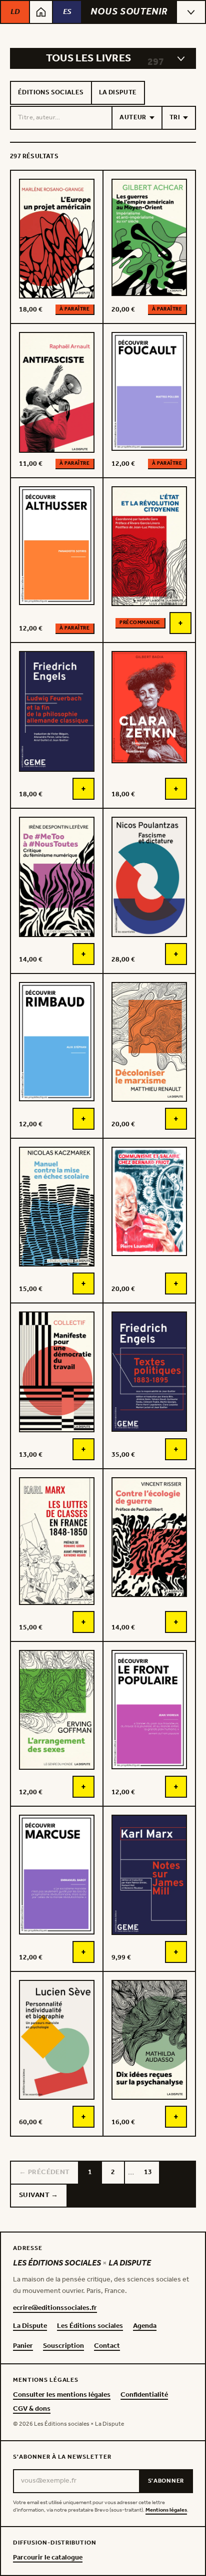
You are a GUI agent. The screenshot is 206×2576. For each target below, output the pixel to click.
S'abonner (166, 2481)
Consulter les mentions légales (62, 2395)
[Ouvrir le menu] (191, 12)
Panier (23, 2346)
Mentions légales (166, 2510)
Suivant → (39, 2195)
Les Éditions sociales (90, 2326)
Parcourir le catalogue (48, 2558)
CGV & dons (32, 2409)
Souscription (63, 2346)
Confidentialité (144, 2395)
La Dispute (118, 93)
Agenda (145, 2326)
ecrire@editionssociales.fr (55, 2308)
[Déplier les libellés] (181, 58)
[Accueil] (41, 12)
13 (148, 2172)
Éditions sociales (51, 93)
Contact (107, 2346)
